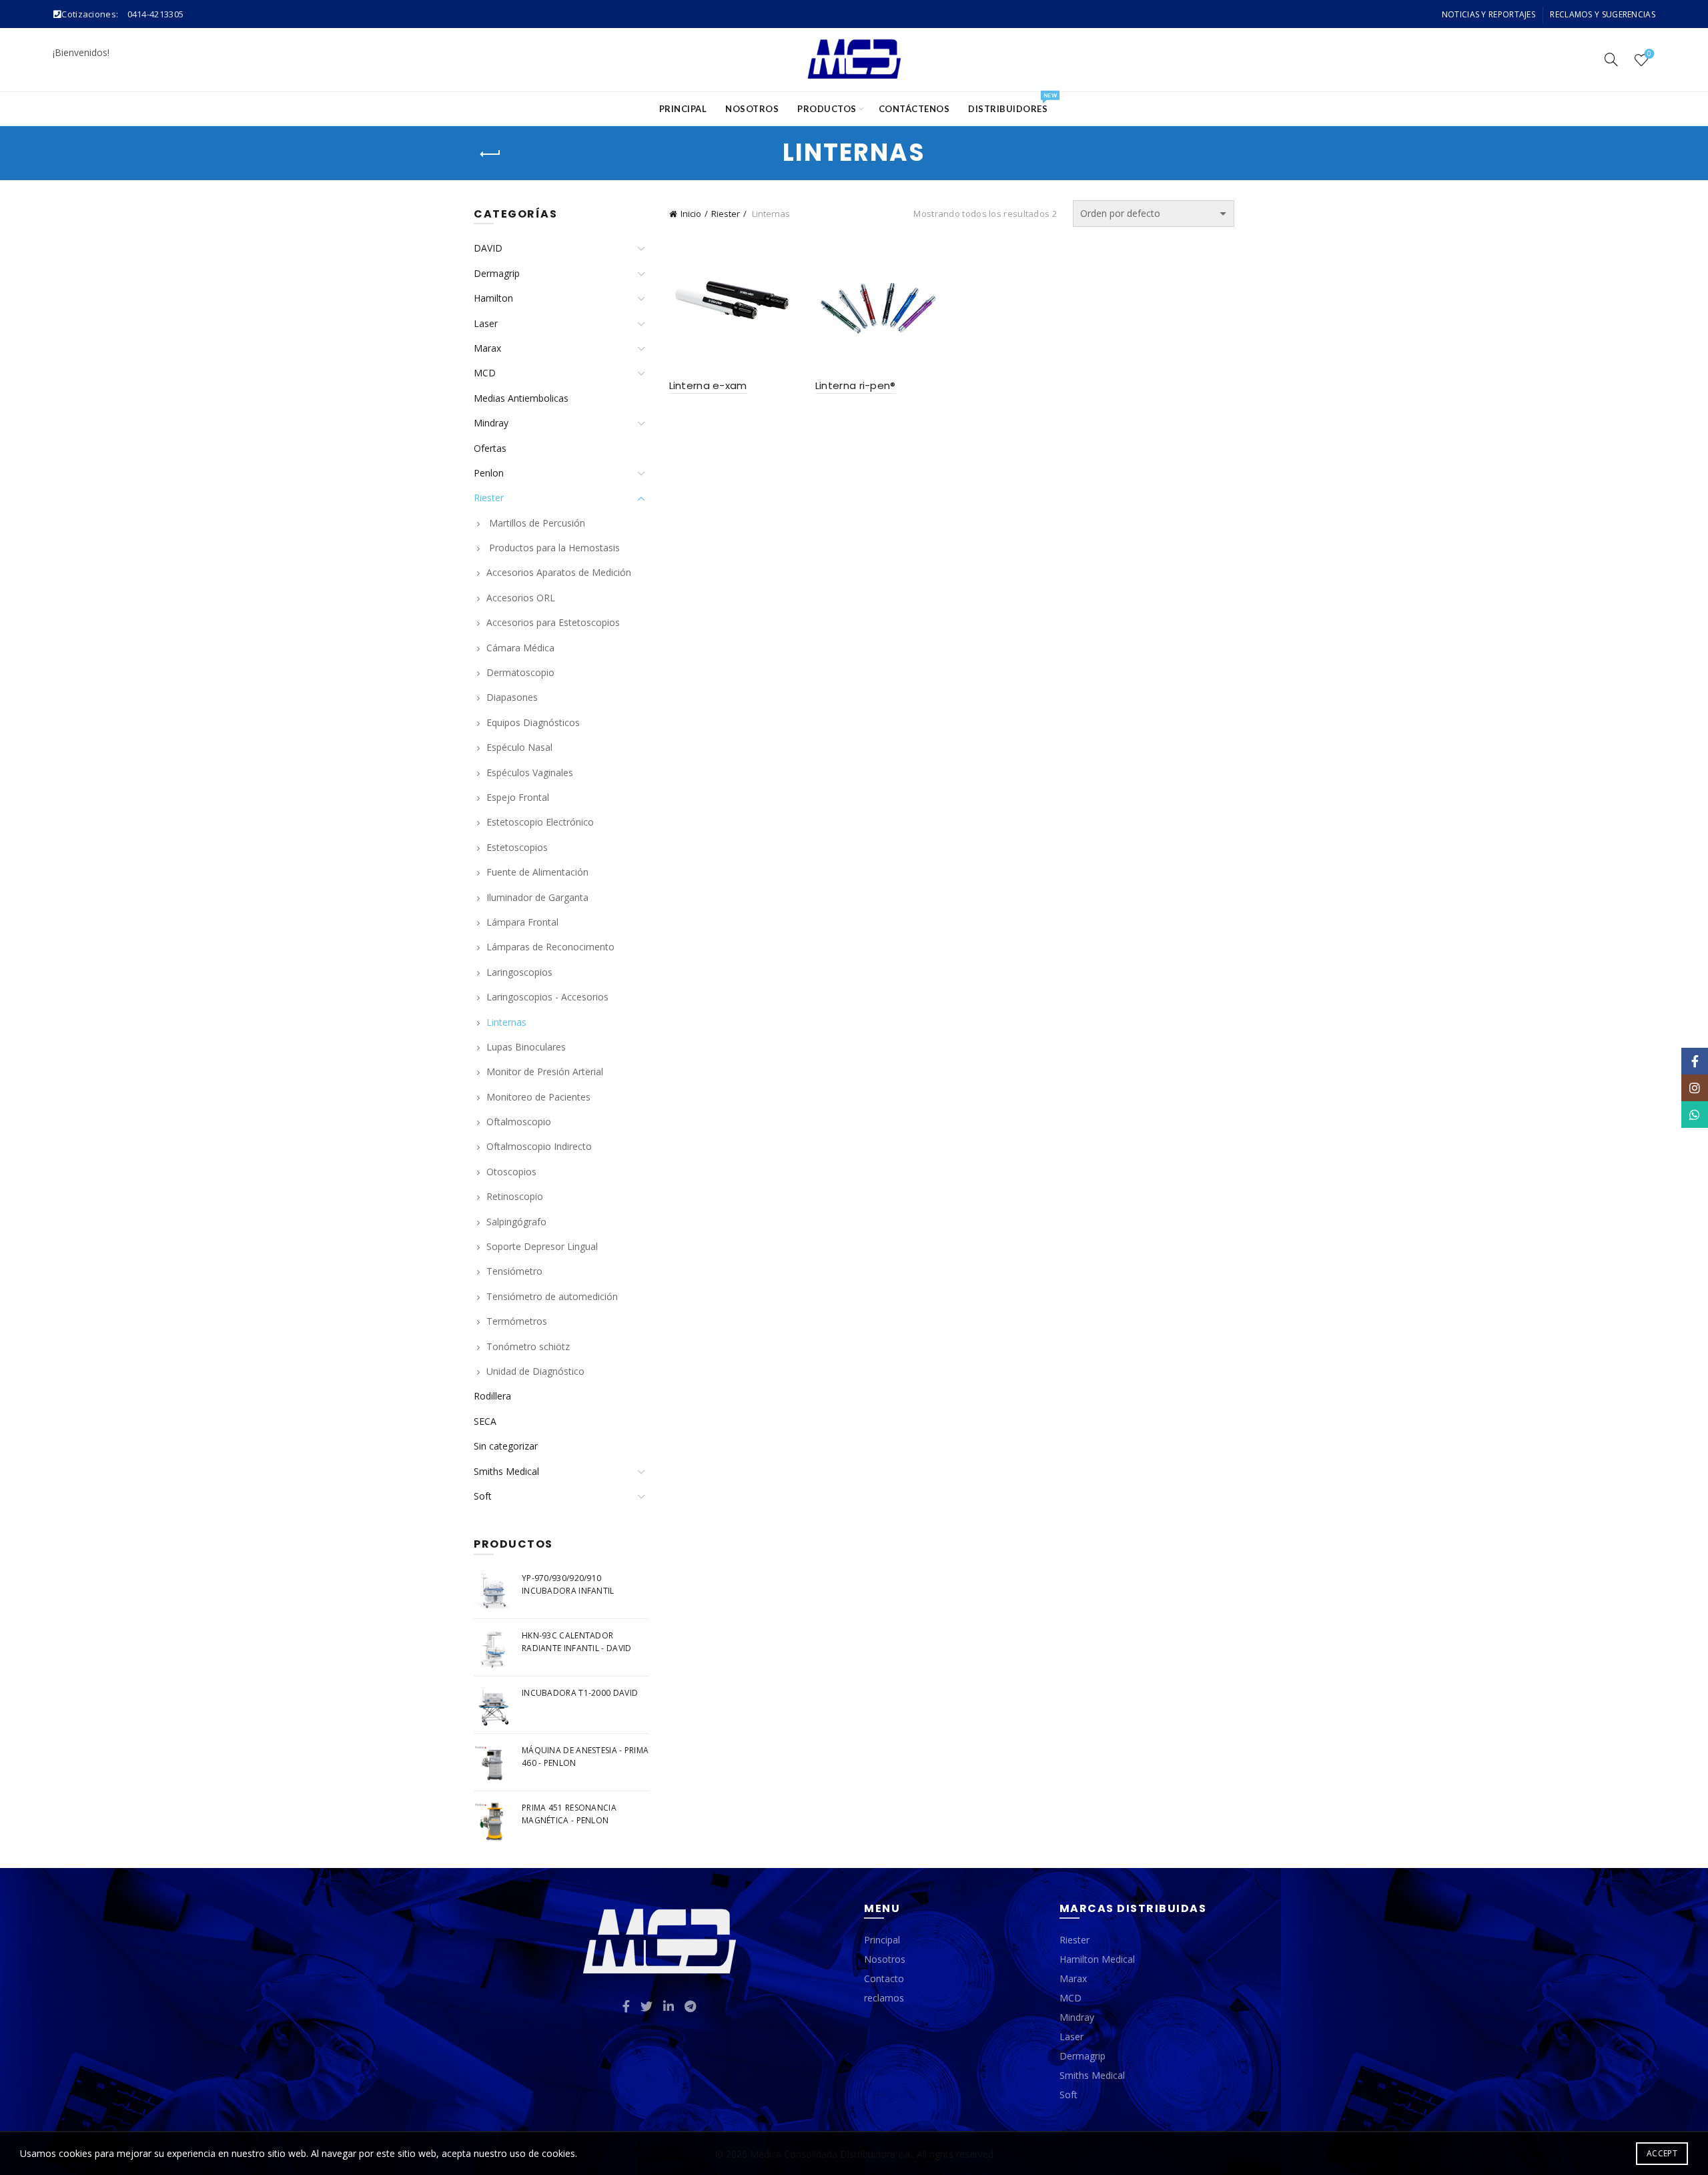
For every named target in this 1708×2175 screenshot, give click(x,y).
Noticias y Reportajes (1488, 14)
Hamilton (493, 298)
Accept (1662, 2153)
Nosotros (752, 109)
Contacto (884, 1978)
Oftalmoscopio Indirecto (539, 1146)
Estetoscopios (517, 847)
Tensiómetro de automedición (552, 1296)
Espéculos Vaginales (530, 772)
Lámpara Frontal (522, 922)
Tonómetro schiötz (528, 1346)
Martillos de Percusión (536, 523)
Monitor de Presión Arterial (545, 1071)
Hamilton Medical (1097, 1959)
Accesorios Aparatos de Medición (559, 572)
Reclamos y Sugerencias (1603, 14)
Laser (486, 323)
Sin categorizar (506, 1446)
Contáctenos (914, 109)
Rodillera (492, 1396)
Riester (726, 214)
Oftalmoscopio (519, 1122)
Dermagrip (497, 273)
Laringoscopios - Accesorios (547, 997)
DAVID (488, 248)
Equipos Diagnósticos (533, 722)
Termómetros (517, 1321)
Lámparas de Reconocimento (552, 947)
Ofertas (490, 448)
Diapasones (512, 697)
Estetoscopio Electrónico (540, 822)
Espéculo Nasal (519, 747)
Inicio (691, 214)
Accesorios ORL (521, 598)
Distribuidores (1012, 103)
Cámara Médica (520, 648)
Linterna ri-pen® (856, 385)
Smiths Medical (506, 1471)
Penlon (489, 473)
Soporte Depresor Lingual (542, 1246)
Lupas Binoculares (526, 1047)
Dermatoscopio (520, 672)
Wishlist (1649, 54)
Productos (827, 109)
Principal (683, 109)
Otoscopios (511, 1172)
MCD (485, 373)
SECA (485, 1421)
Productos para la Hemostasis (553, 548)
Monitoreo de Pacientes (538, 1097)
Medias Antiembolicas (521, 398)
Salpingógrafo (516, 1222)
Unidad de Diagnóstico (535, 1371)
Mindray (491, 423)
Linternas (506, 1022)
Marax (487, 348)
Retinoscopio (515, 1196)
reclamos (884, 1998)
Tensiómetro (514, 1271)
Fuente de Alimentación (537, 872)
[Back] (490, 154)
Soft (483, 1496)
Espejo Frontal (518, 797)
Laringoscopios (519, 972)
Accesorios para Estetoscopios (553, 622)
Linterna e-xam (708, 385)
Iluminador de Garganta (537, 897)
